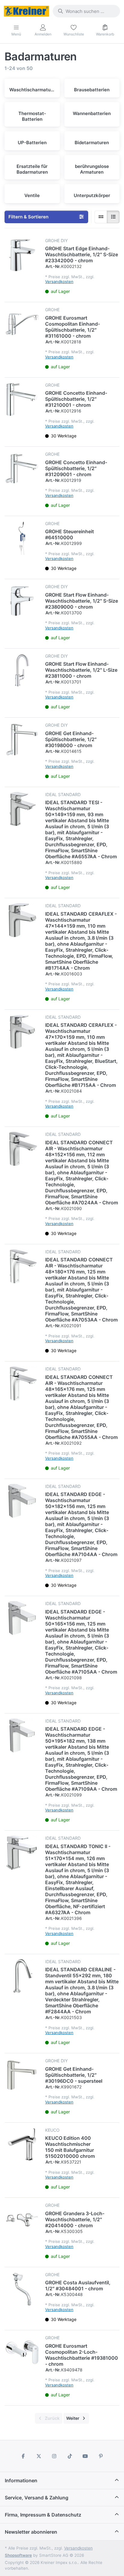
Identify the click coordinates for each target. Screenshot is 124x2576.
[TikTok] (70, 2456)
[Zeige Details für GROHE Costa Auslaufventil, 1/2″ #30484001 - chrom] (22, 2289)
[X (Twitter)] (39, 2456)
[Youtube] (85, 2456)
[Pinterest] (101, 2456)
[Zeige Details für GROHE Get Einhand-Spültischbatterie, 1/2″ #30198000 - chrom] (22, 740)
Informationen (21, 2480)
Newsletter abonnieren (31, 2532)
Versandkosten (59, 281)
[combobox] (86, 11)
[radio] (101, 217)
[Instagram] (54, 2456)
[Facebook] (23, 2456)
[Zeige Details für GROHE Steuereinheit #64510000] (22, 538)
